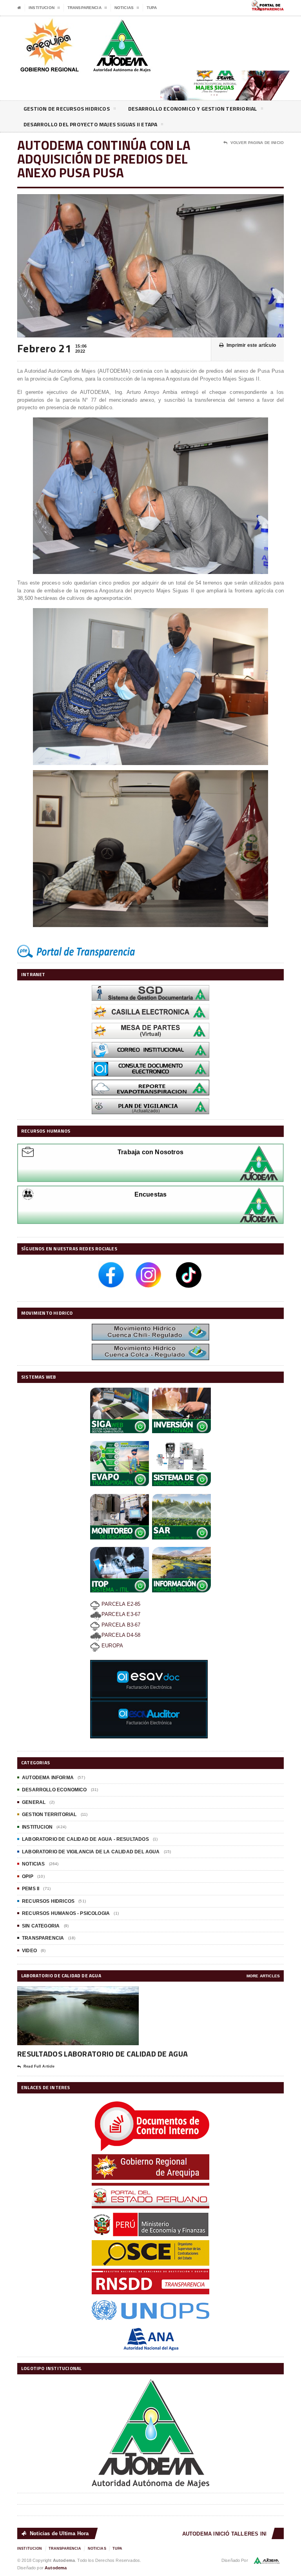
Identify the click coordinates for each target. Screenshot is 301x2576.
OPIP (28, 1876)
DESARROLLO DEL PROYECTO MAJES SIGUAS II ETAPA (90, 124)
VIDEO (29, 1951)
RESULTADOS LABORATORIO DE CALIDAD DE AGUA (102, 2054)
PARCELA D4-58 (121, 1635)
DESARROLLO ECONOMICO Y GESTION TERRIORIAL (193, 108)
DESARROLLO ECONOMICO (54, 1790)
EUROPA (112, 1646)
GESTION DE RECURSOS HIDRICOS (67, 108)
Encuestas (151, 1194)
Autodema (56, 2568)
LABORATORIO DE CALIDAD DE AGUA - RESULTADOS (85, 1839)
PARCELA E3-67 (121, 1614)
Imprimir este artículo (251, 345)
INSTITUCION (37, 1827)
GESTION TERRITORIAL (49, 1814)
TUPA (152, 8)
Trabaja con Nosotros (150, 1152)
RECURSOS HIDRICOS (48, 1901)
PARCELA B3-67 (120, 1625)
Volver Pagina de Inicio (257, 143)
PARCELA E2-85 (120, 1604)
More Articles (263, 1976)
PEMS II (31, 1889)
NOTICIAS (33, 1864)
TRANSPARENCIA (43, 1938)
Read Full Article (39, 2066)
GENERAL (34, 1802)
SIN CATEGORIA (41, 1926)
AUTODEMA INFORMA (48, 1778)
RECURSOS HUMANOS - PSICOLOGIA (66, 1913)
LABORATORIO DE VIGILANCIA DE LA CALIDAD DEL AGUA (91, 1852)
